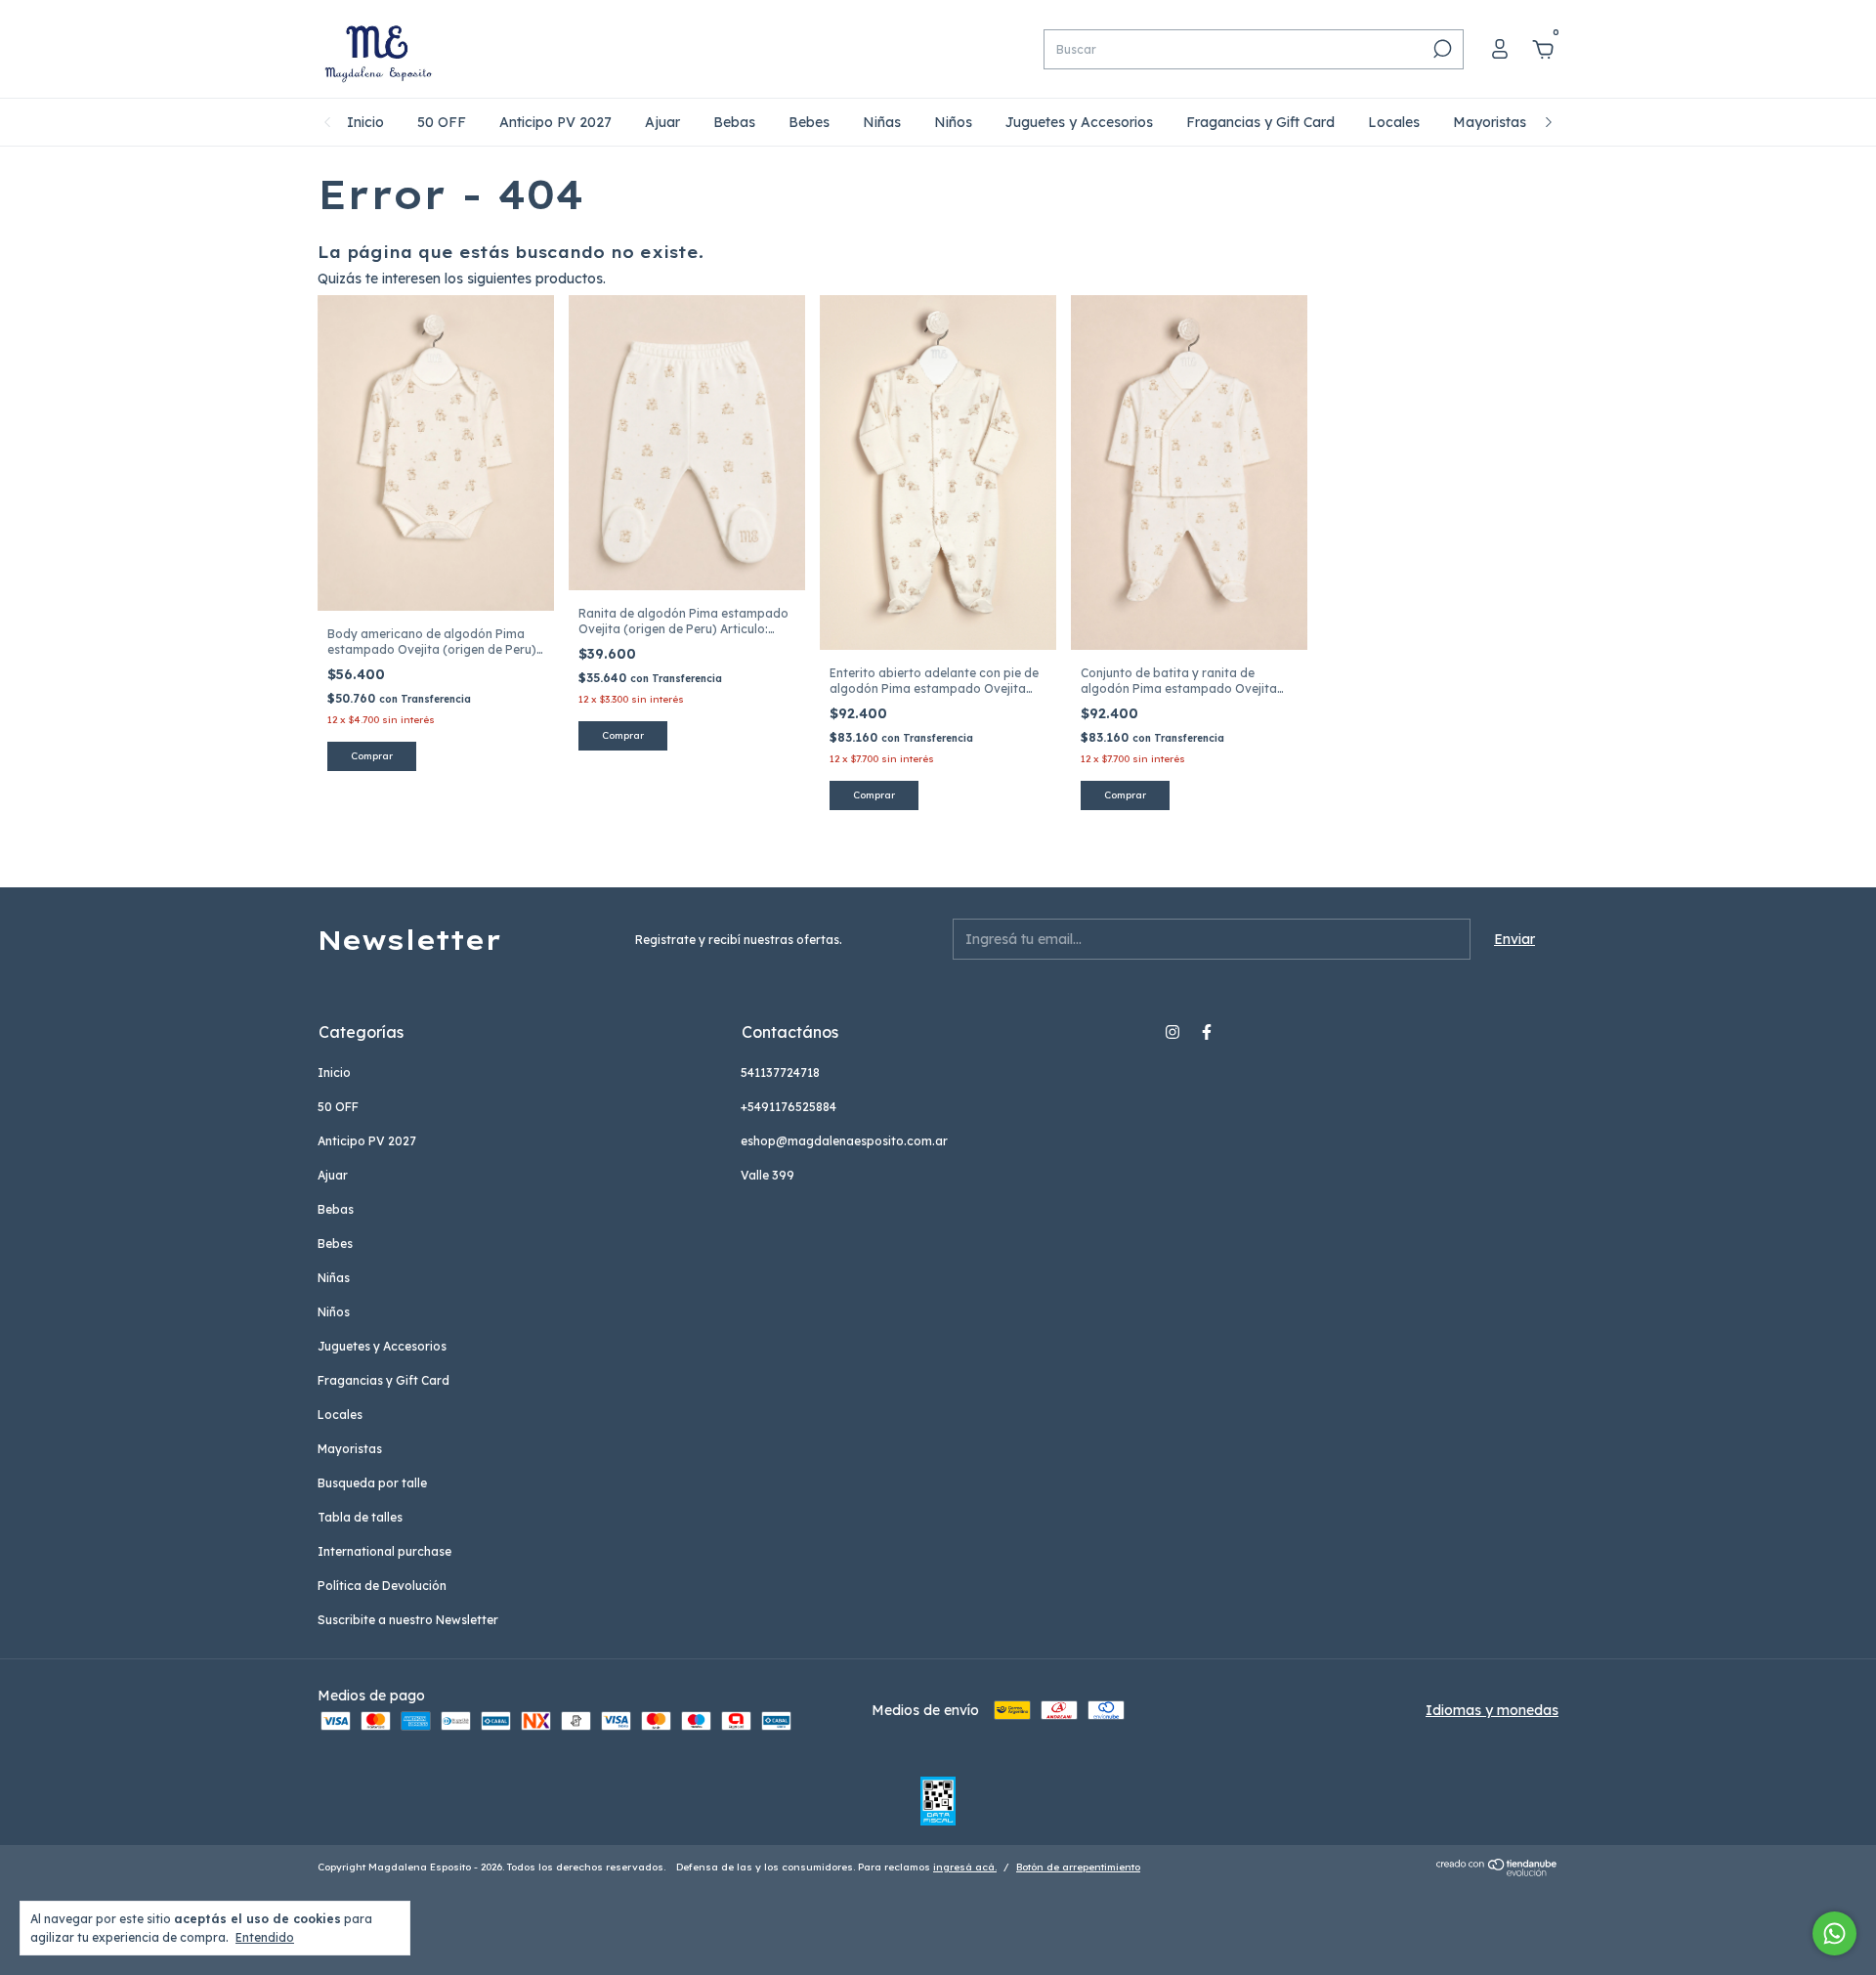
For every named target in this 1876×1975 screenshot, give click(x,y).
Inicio (365, 122)
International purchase (384, 1551)
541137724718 (780, 1073)
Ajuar (662, 122)
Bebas (734, 122)
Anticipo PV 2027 (555, 122)
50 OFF (442, 122)
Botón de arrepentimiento (1078, 1867)
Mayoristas (1490, 122)
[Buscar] (1441, 49)
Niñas (882, 122)
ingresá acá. (965, 1867)
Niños (953, 122)
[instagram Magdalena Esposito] (1172, 1032)
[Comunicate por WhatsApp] (1834, 1933)
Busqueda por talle (372, 1483)
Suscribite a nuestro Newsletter (408, 1620)
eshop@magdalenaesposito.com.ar (844, 1141)
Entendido (265, 1937)
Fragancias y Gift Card (1260, 122)
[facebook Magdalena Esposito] (1207, 1032)
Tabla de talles (360, 1517)
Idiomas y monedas (1492, 1710)
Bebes (809, 122)
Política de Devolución (382, 1586)
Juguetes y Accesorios (1079, 122)
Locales (1394, 122)
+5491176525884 (789, 1107)
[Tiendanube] (1497, 1871)
